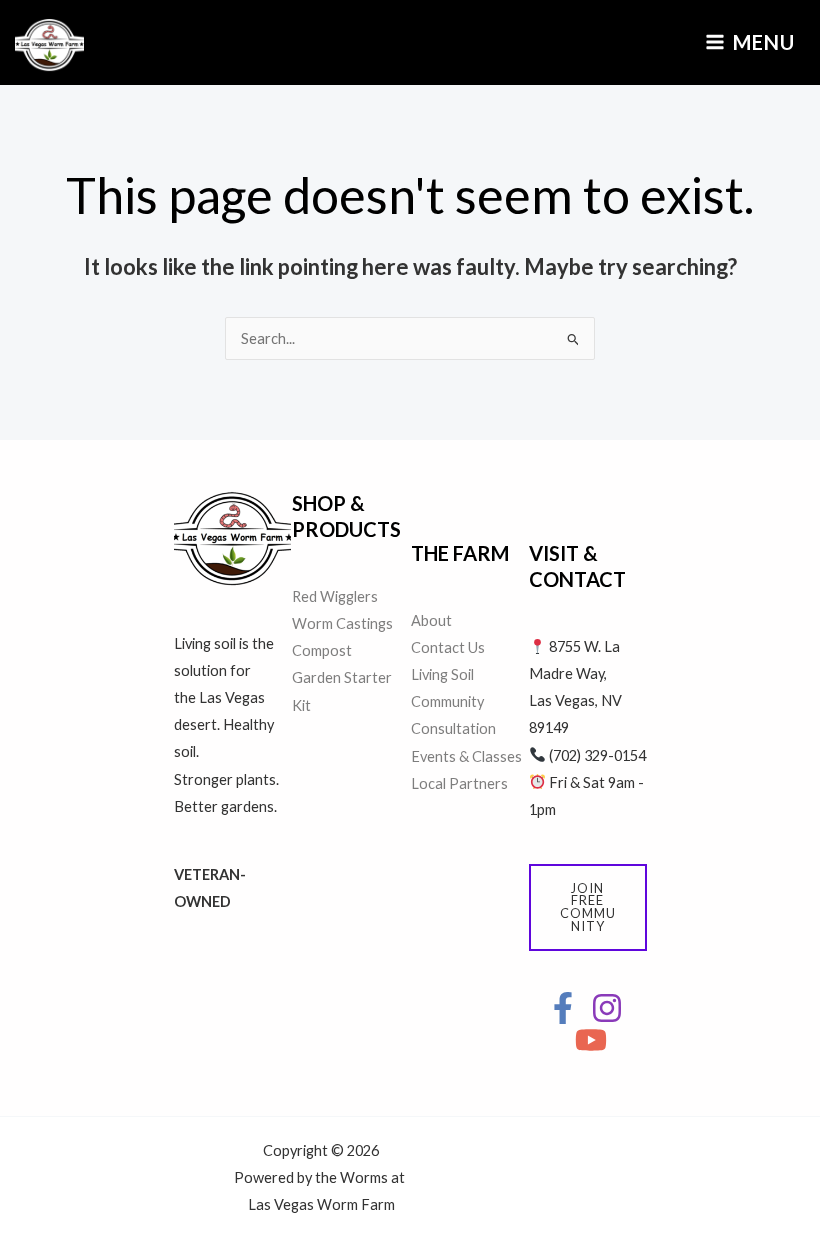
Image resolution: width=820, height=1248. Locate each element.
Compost (322, 650)
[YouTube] (591, 1040)
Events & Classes (466, 756)
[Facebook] (563, 1008)
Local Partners (459, 783)
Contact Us (448, 647)
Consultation (453, 728)
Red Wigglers (335, 596)
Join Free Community (588, 907)
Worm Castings (342, 623)
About (431, 620)
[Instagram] (607, 1008)
